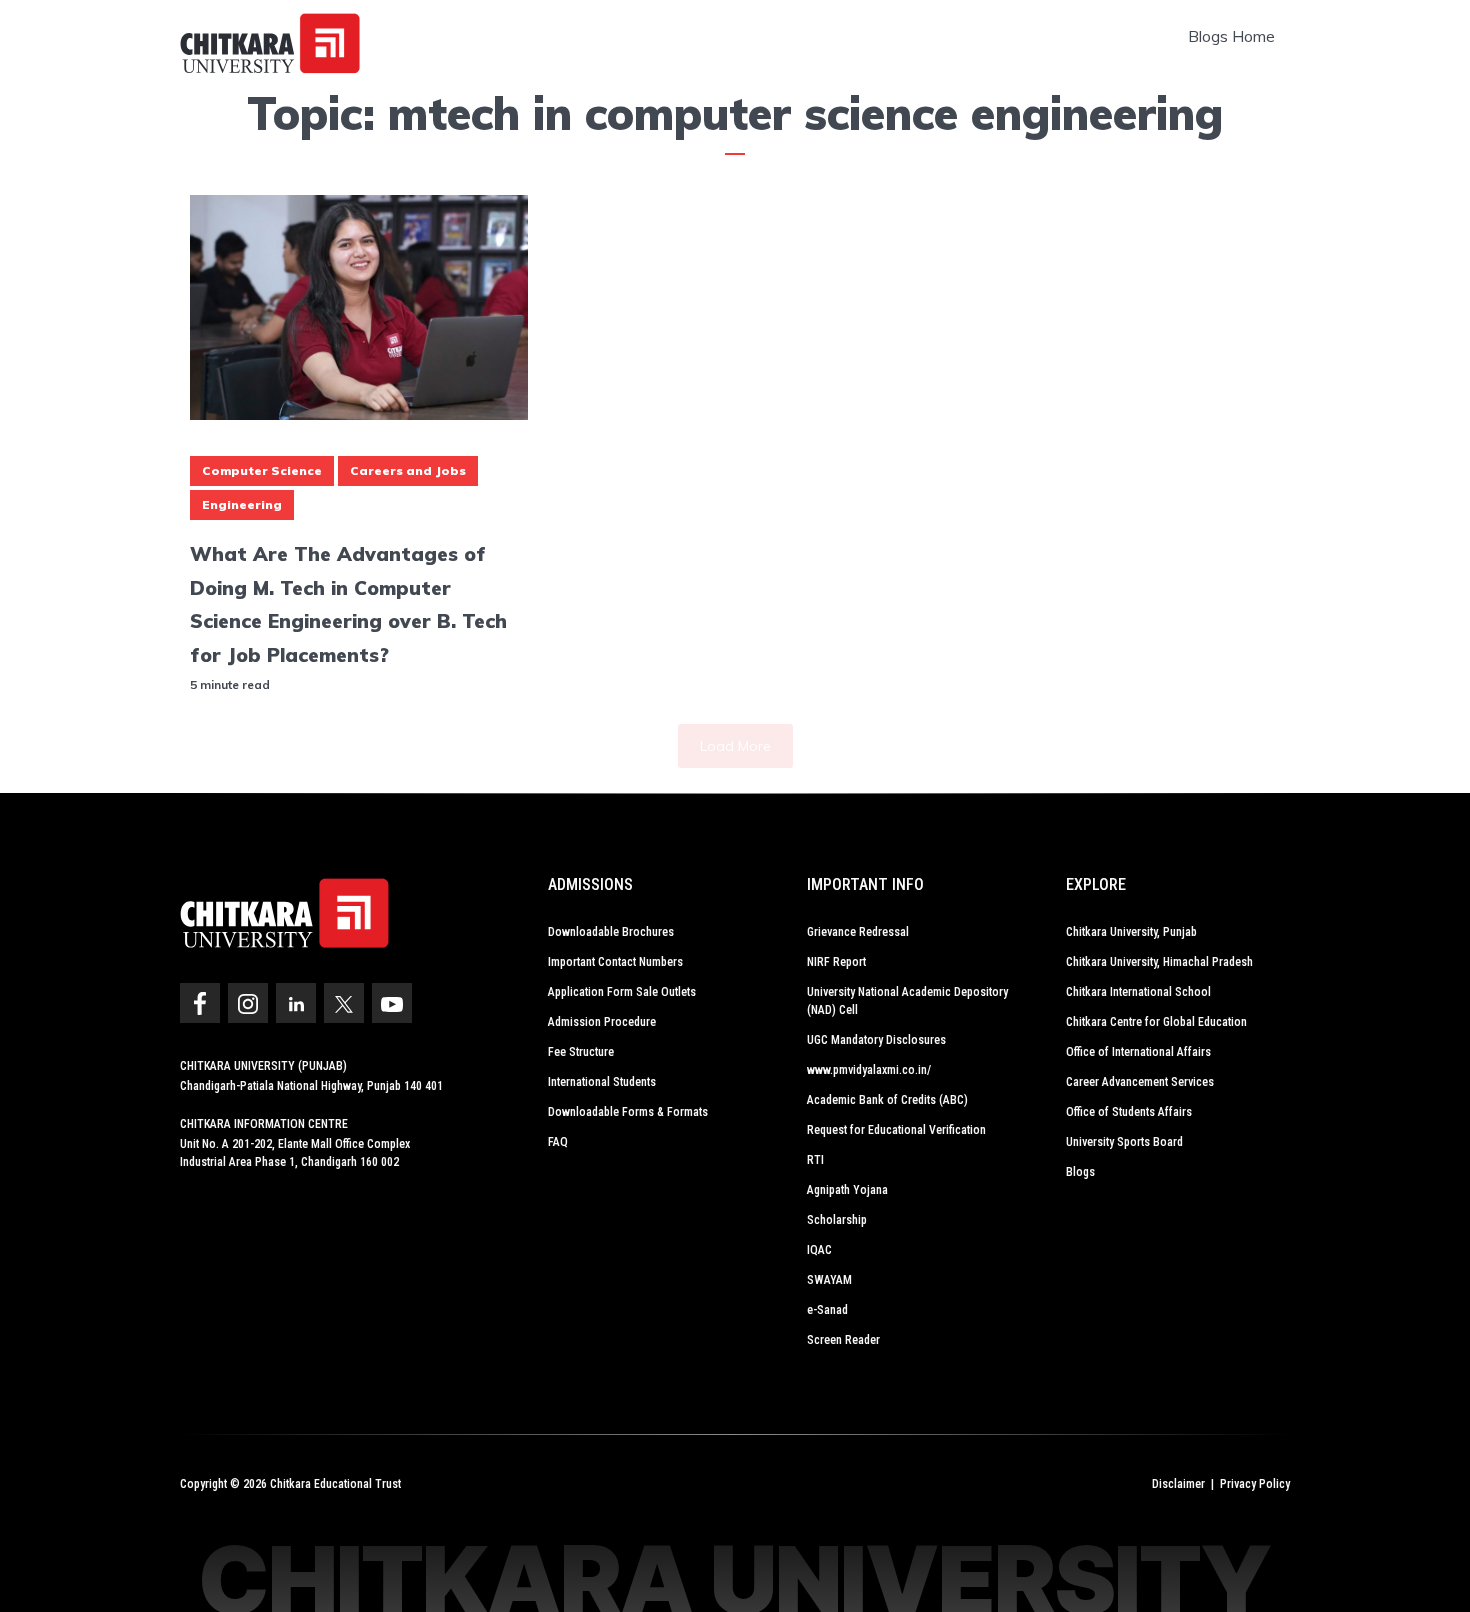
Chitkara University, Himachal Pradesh (1159, 962)
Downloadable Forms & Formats (628, 1112)
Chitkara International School (1138, 992)
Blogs (1080, 1172)
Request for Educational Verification (896, 1130)
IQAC (819, 1250)
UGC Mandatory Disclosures (876, 1040)
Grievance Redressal (858, 932)
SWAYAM (829, 1280)
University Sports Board (1124, 1142)
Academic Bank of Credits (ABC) (887, 1100)
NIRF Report (836, 962)
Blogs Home (1231, 36)
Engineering (242, 504)
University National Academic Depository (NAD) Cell (907, 1001)
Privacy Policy (1255, 1484)
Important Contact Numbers (615, 962)
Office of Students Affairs (1129, 1112)
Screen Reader (843, 1340)
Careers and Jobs (408, 470)
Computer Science (262, 470)
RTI (815, 1160)
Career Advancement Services (1140, 1082)
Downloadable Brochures (611, 932)
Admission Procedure (602, 1022)
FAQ (558, 1142)
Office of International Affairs (1138, 1052)
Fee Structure (581, 1052)
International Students (602, 1082)
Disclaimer (1178, 1484)
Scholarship (837, 1220)
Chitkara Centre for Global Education (1156, 1022)
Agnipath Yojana (847, 1190)
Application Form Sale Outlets (622, 992)
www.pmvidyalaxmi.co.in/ (869, 1070)
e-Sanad (827, 1310)
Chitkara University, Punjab (1131, 932)
